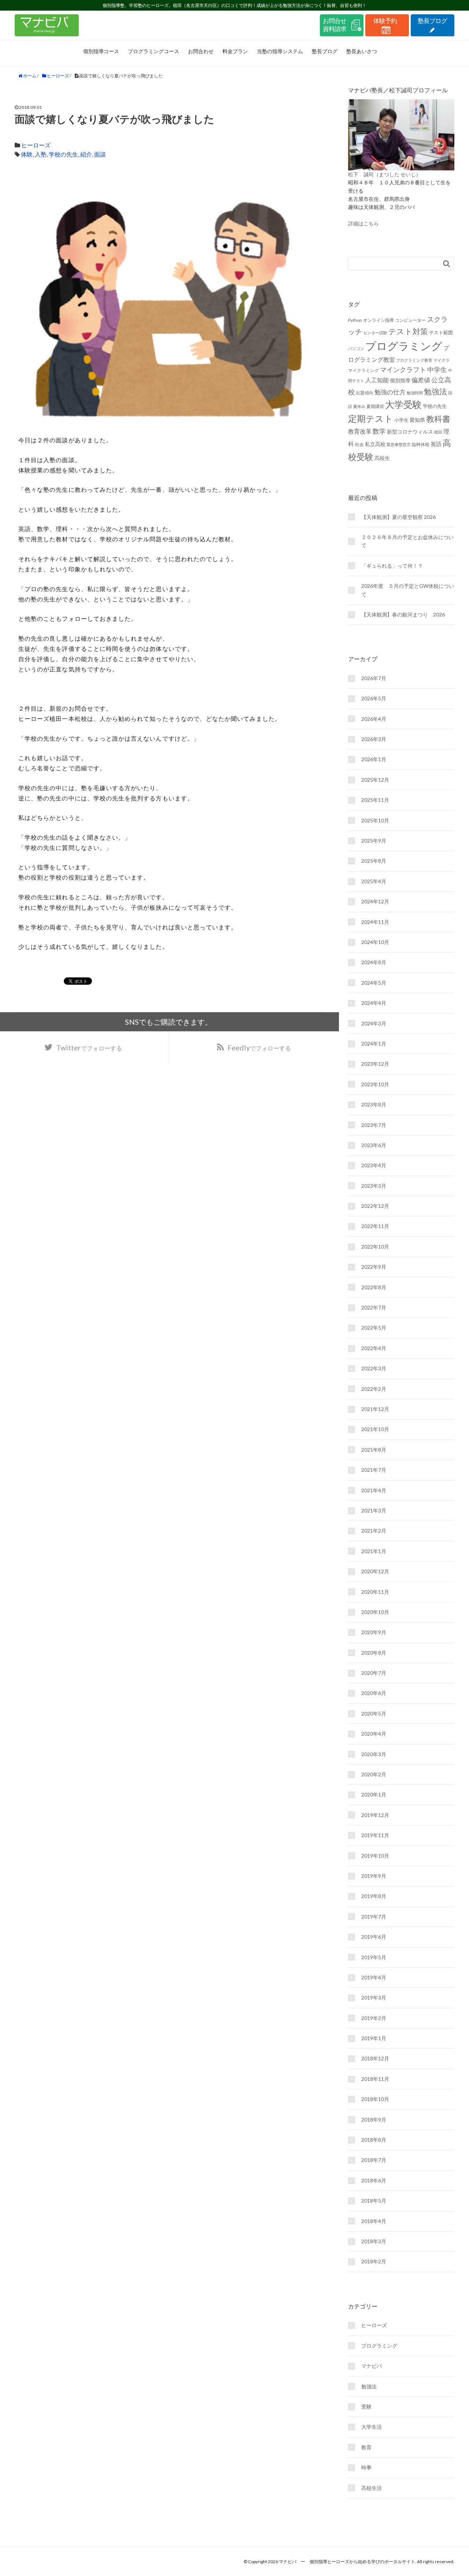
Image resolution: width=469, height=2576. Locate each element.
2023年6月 (374, 1145)
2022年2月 (374, 1389)
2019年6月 (374, 1937)
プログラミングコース (154, 51)
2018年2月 (374, 2261)
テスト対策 (408, 331)
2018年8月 (374, 2140)
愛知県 (417, 420)
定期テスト (371, 419)
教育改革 (360, 431)
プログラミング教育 (414, 360)
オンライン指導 (378, 320)
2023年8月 (374, 1104)
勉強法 (435, 391)
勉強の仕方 (390, 392)
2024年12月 (375, 901)
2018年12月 (375, 2058)
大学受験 (403, 404)
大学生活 (372, 2427)
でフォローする (259, 1047)
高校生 (382, 458)
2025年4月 (374, 881)
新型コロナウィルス (410, 432)
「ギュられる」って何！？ (392, 566)
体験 (27, 154)
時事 (366, 2467)
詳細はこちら (363, 223)
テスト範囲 (441, 332)
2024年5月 (374, 983)
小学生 (401, 420)
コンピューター (410, 320)
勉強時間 (415, 393)
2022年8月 (374, 1287)
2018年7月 (374, 2160)
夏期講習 (375, 406)
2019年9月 (374, 1876)
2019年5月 (374, 1957)
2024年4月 (374, 1003)
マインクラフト (403, 369)
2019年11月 (375, 1835)
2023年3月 (374, 1186)
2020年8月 (374, 1653)
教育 (366, 2447)
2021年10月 (375, 1429)
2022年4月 (374, 1348)
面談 (100, 154)
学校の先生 (63, 154)
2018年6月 (374, 2180)
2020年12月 (375, 1571)
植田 (438, 432)
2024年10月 (375, 942)
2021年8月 (374, 1450)
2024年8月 (374, 962)
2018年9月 (374, 2120)
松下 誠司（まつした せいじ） (385, 174)
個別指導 (400, 380)
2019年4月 (374, 1977)
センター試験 (375, 333)
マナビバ (372, 2366)
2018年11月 (375, 2079)
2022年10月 (375, 1247)
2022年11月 (375, 1226)
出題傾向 (365, 393)
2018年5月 (374, 2201)
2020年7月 (374, 1673)
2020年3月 (374, 1754)
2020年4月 (374, 1734)
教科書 (438, 419)
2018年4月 (374, 2221)
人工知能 (377, 380)
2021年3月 (374, 1510)
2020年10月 (375, 1612)
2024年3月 (374, 1023)
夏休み (359, 406)
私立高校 (375, 444)
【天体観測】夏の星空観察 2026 (398, 517)
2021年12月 (375, 1409)
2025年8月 (374, 861)
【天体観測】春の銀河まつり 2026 (403, 614)
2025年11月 (375, 800)
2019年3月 (374, 1998)
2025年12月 (375, 780)
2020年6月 (374, 1693)
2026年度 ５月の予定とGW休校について (408, 590)
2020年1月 (374, 1794)
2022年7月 (374, 1307)
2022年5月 (374, 1328)
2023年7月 (374, 1125)
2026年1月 (374, 759)
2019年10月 (375, 1856)
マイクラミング (363, 370)
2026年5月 (374, 698)
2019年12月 (375, 1815)
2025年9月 (374, 841)
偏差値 (421, 380)
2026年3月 (374, 739)
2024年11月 (375, 922)
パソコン (356, 348)
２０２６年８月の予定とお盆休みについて (407, 541)
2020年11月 (375, 1592)
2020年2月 (374, 1774)
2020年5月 (374, 1713)
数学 (379, 431)
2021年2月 (374, 1531)
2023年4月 (374, 1165)
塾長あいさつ (362, 51)
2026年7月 (374, 678)
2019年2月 (374, 2018)
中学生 (437, 369)
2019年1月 (374, 2038)
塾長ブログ (325, 51)
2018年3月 (374, 2241)
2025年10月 (375, 820)
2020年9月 (374, 1632)
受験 (366, 2407)
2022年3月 (374, 1368)
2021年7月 (374, 1470)
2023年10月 (375, 1084)
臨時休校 (421, 444)
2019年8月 (374, 1896)
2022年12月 (375, 1206)
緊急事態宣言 (399, 444)
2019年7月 (374, 1917)
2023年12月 (375, 1064)
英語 (436, 444)
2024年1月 (374, 1044)
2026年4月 (374, 719)
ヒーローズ (36, 145)
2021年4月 (374, 1490)
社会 (359, 444)
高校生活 (372, 2488)
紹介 (86, 154)
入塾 (41, 154)
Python (355, 320)
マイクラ (442, 360)
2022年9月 (374, 1267)
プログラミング (404, 346)
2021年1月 (374, 1551)
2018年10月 (375, 2099)
